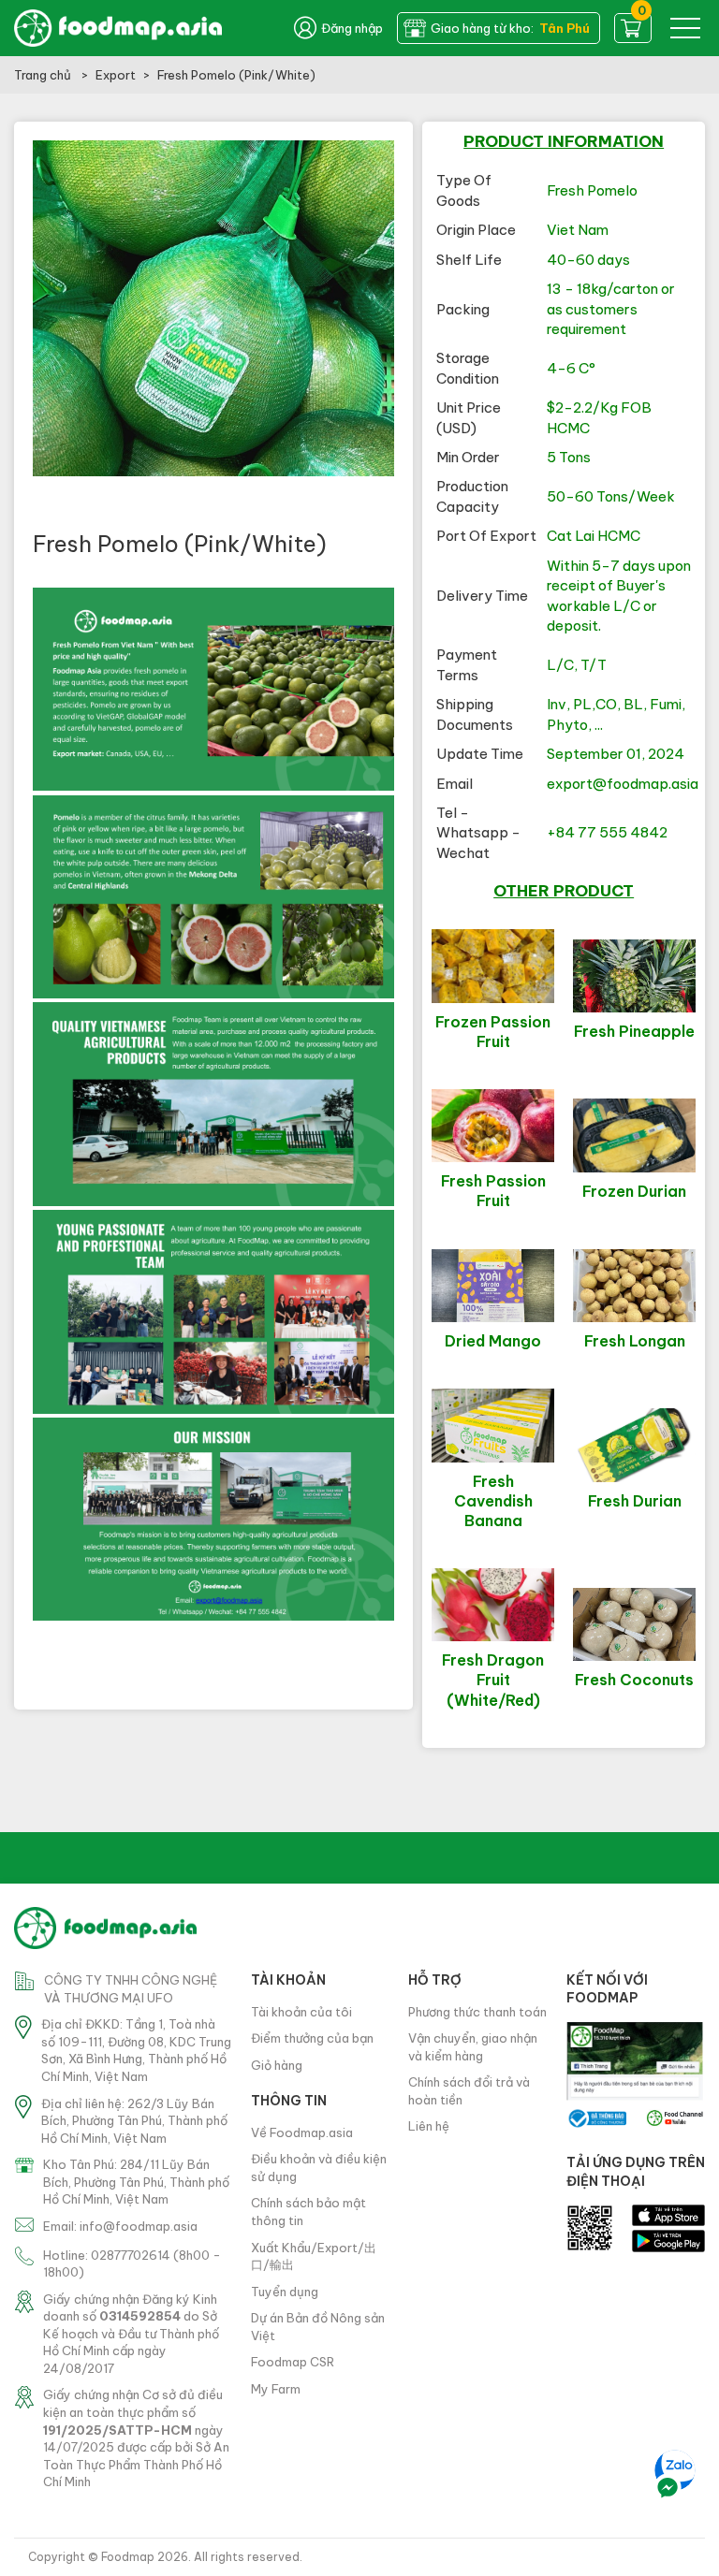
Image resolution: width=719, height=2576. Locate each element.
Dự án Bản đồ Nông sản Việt (318, 2327)
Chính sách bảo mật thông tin (308, 2212)
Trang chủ (44, 75)
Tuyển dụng (285, 2292)
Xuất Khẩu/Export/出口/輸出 (314, 2256)
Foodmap (128, 2557)
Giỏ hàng (277, 2065)
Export (116, 75)
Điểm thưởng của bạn (312, 2038)
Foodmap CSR (293, 2362)
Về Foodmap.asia (302, 2132)
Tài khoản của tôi (301, 2012)
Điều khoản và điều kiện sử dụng (319, 2168)
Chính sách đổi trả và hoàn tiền (469, 2091)
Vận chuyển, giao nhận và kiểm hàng (473, 2047)
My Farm (276, 2389)
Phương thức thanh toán (477, 2012)
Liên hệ (429, 2126)
